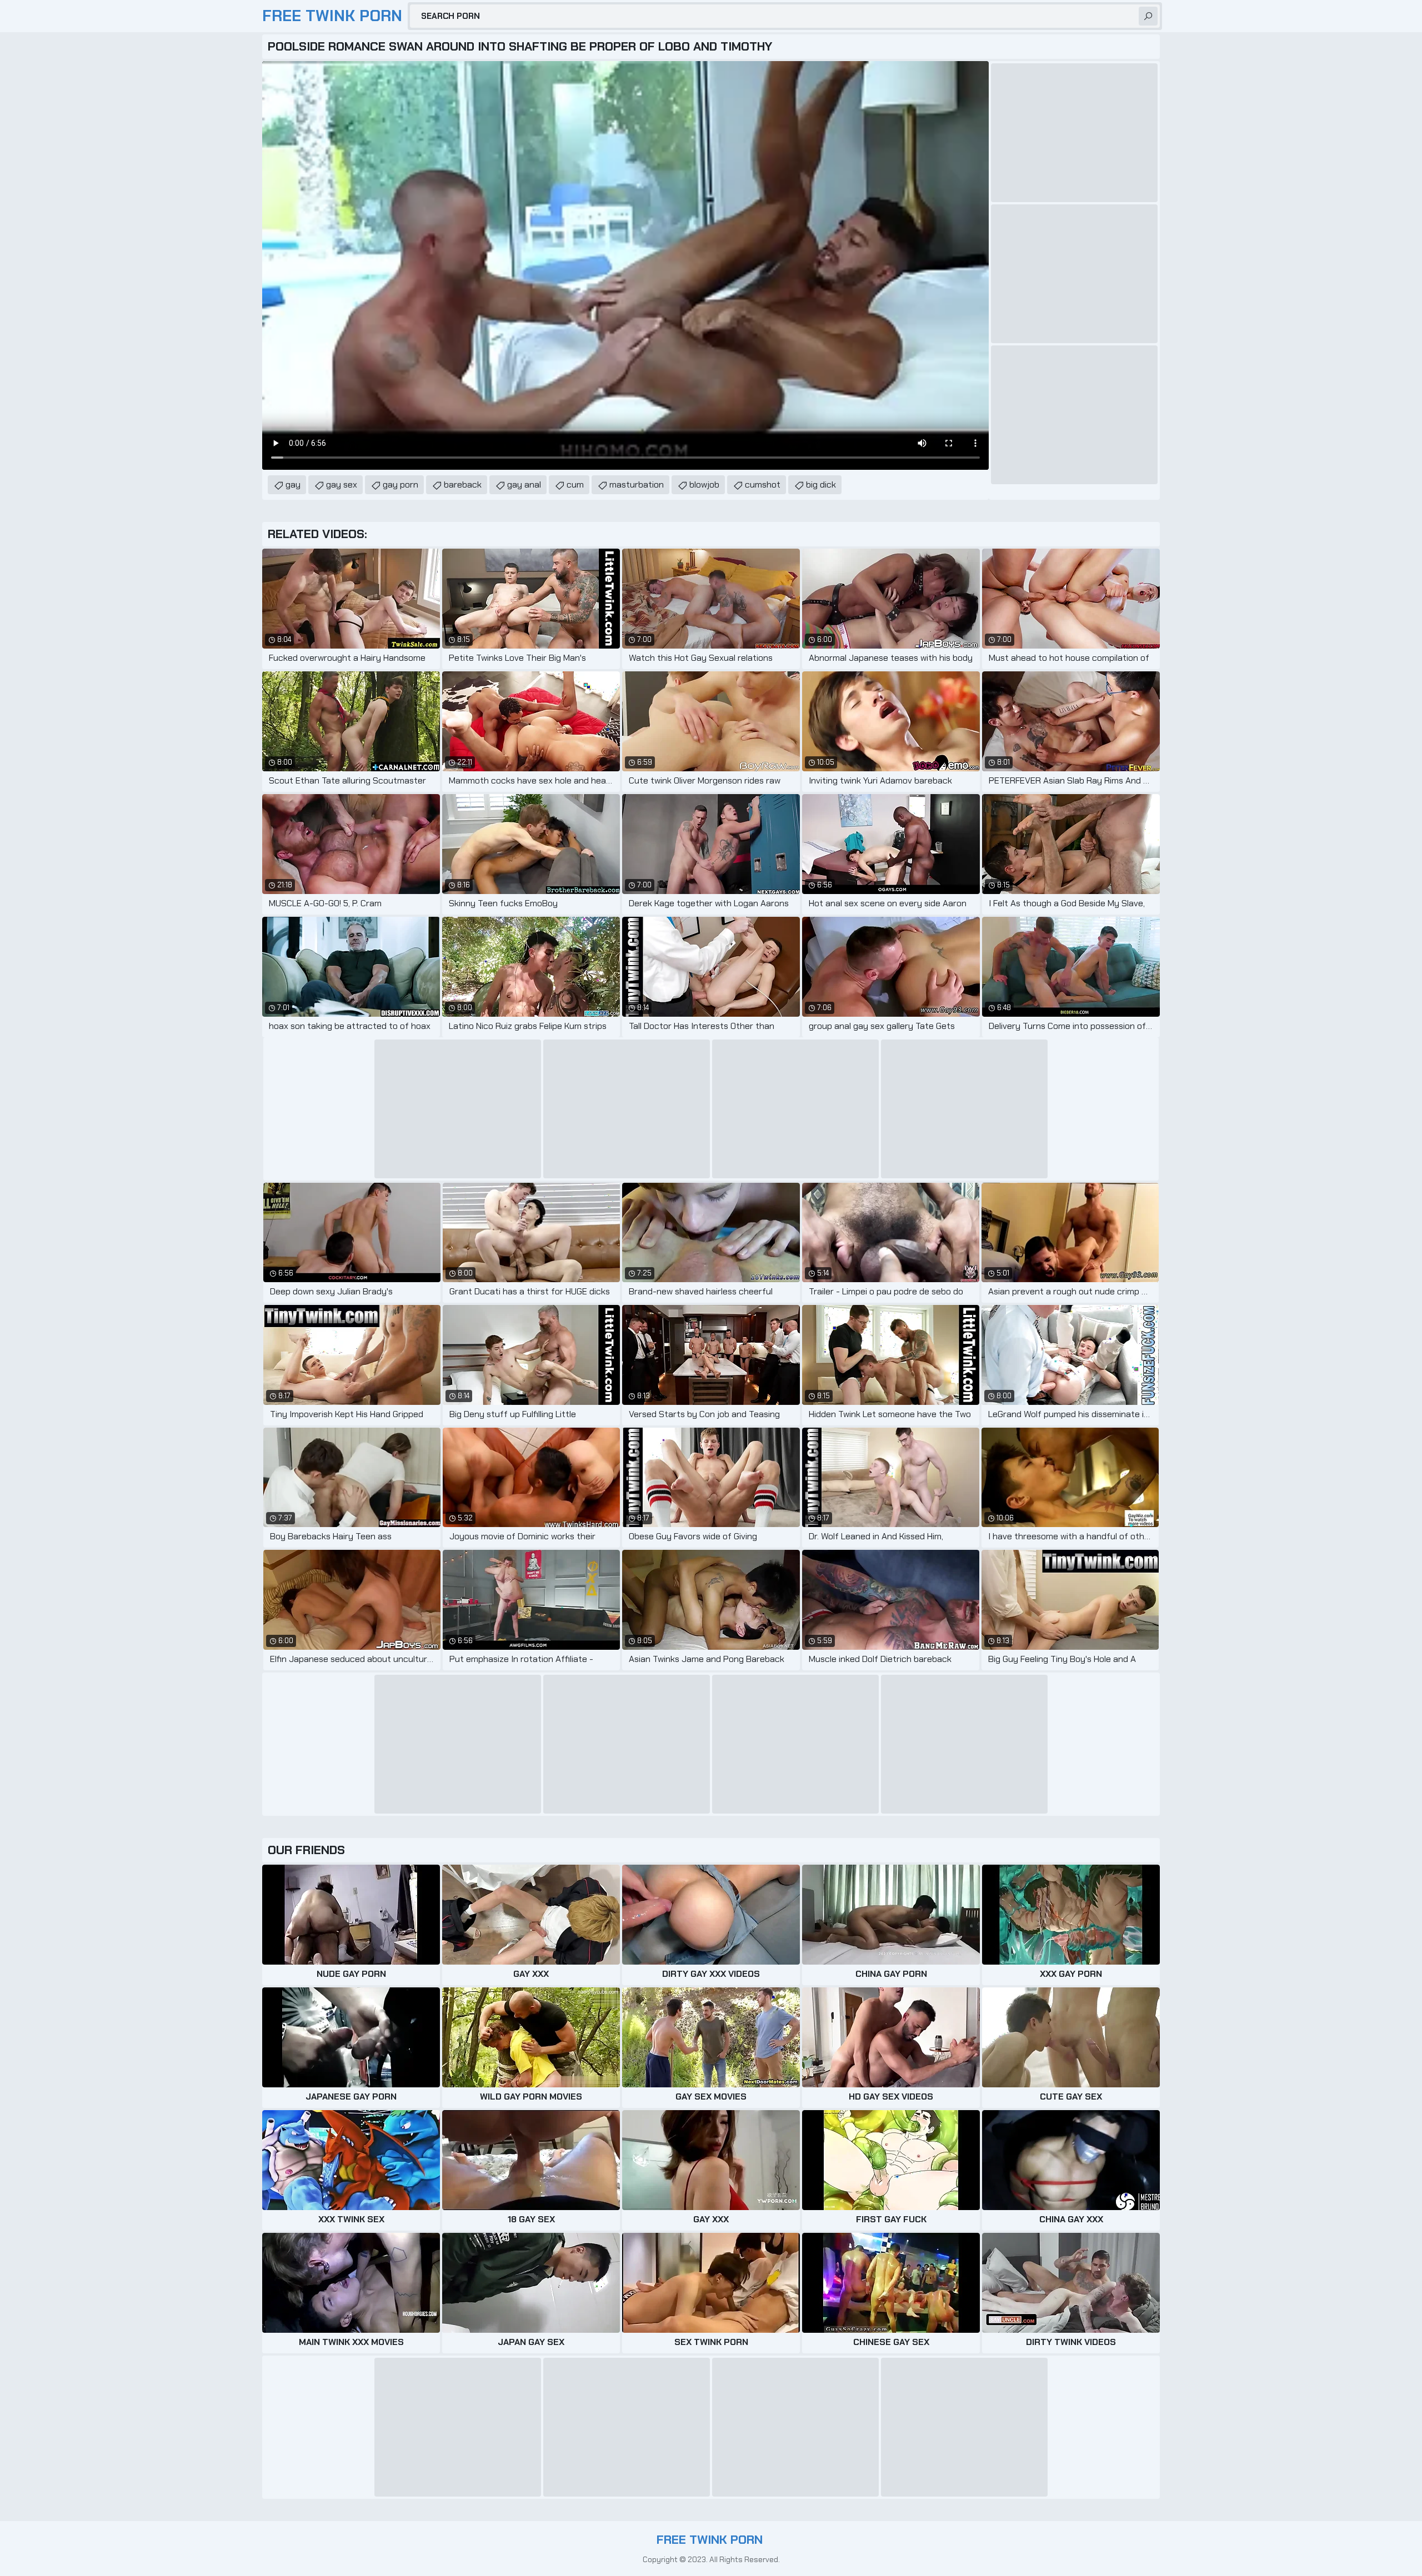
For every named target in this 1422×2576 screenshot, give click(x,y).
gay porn (400, 484)
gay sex (342, 484)
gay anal (524, 484)
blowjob (704, 484)
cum (575, 484)
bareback (463, 484)
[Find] (1148, 16)
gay (293, 484)
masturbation (637, 484)
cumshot (763, 484)
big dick (821, 484)
